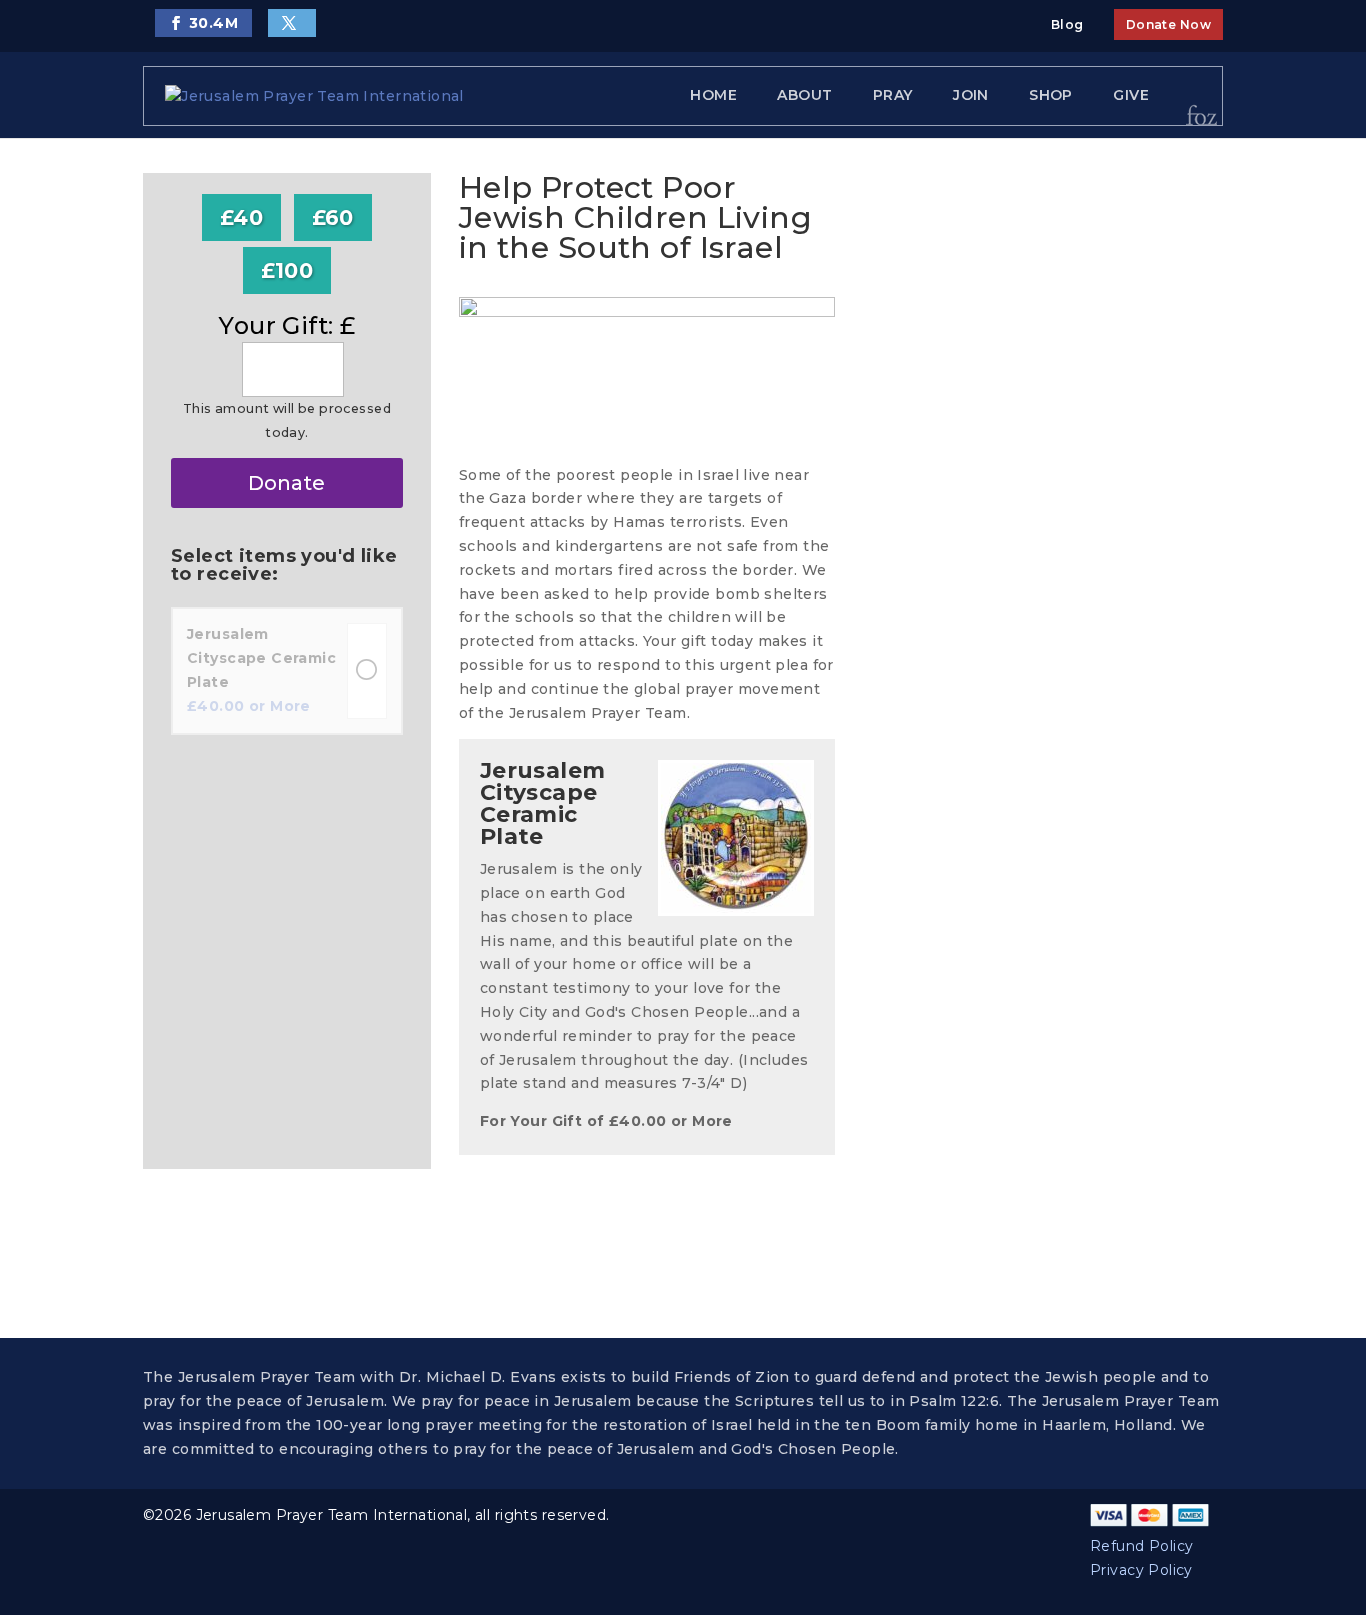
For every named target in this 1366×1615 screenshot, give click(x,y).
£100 (287, 270)
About (804, 95)
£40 (241, 217)
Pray (893, 95)
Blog (1067, 24)
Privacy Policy (1141, 1570)
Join (971, 95)
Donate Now (1168, 24)
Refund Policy (1141, 1546)
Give (1131, 95)
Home (713, 95)
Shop (1051, 95)
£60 (333, 217)
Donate (286, 483)
